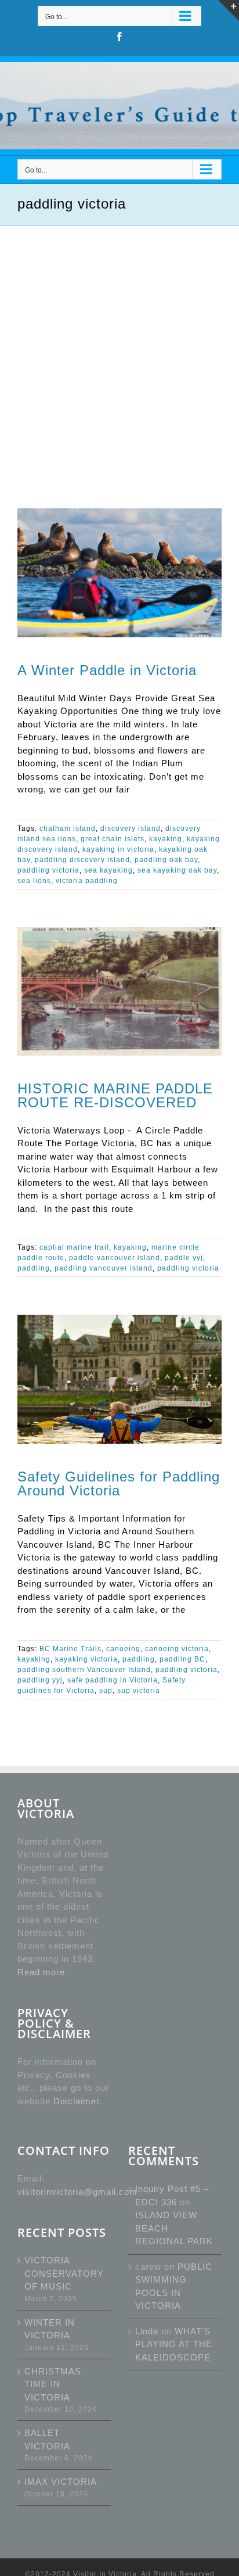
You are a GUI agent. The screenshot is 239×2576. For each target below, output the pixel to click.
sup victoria (139, 1691)
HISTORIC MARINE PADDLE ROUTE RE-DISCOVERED (115, 1095)
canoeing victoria (177, 1649)
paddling (34, 1268)
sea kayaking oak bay (177, 870)
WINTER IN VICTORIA (50, 2329)
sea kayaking (108, 870)
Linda (147, 2331)
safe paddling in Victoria (113, 1680)
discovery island (131, 828)
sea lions (34, 881)
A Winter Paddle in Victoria (107, 670)
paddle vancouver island (115, 1258)
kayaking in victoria (118, 849)
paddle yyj (184, 1258)
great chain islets (113, 839)
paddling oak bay (166, 860)
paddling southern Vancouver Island (84, 1670)
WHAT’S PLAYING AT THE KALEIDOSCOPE (174, 2344)
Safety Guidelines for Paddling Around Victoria (119, 1483)
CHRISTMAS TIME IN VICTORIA (53, 2384)
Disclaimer (76, 2101)
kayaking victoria (86, 1659)
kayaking (166, 839)
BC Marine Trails (70, 1649)
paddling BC (182, 1659)
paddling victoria (48, 870)
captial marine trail (74, 1247)
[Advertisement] (119, 351)
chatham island (68, 828)
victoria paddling (87, 881)
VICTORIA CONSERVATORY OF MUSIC (64, 2273)
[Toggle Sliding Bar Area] (229, 10)
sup (106, 1691)
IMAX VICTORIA (61, 2482)
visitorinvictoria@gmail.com (77, 2192)
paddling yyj (40, 1680)
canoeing (123, 1649)
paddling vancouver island (104, 1268)
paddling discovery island (82, 860)
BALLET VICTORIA (47, 2439)
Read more (41, 1972)
